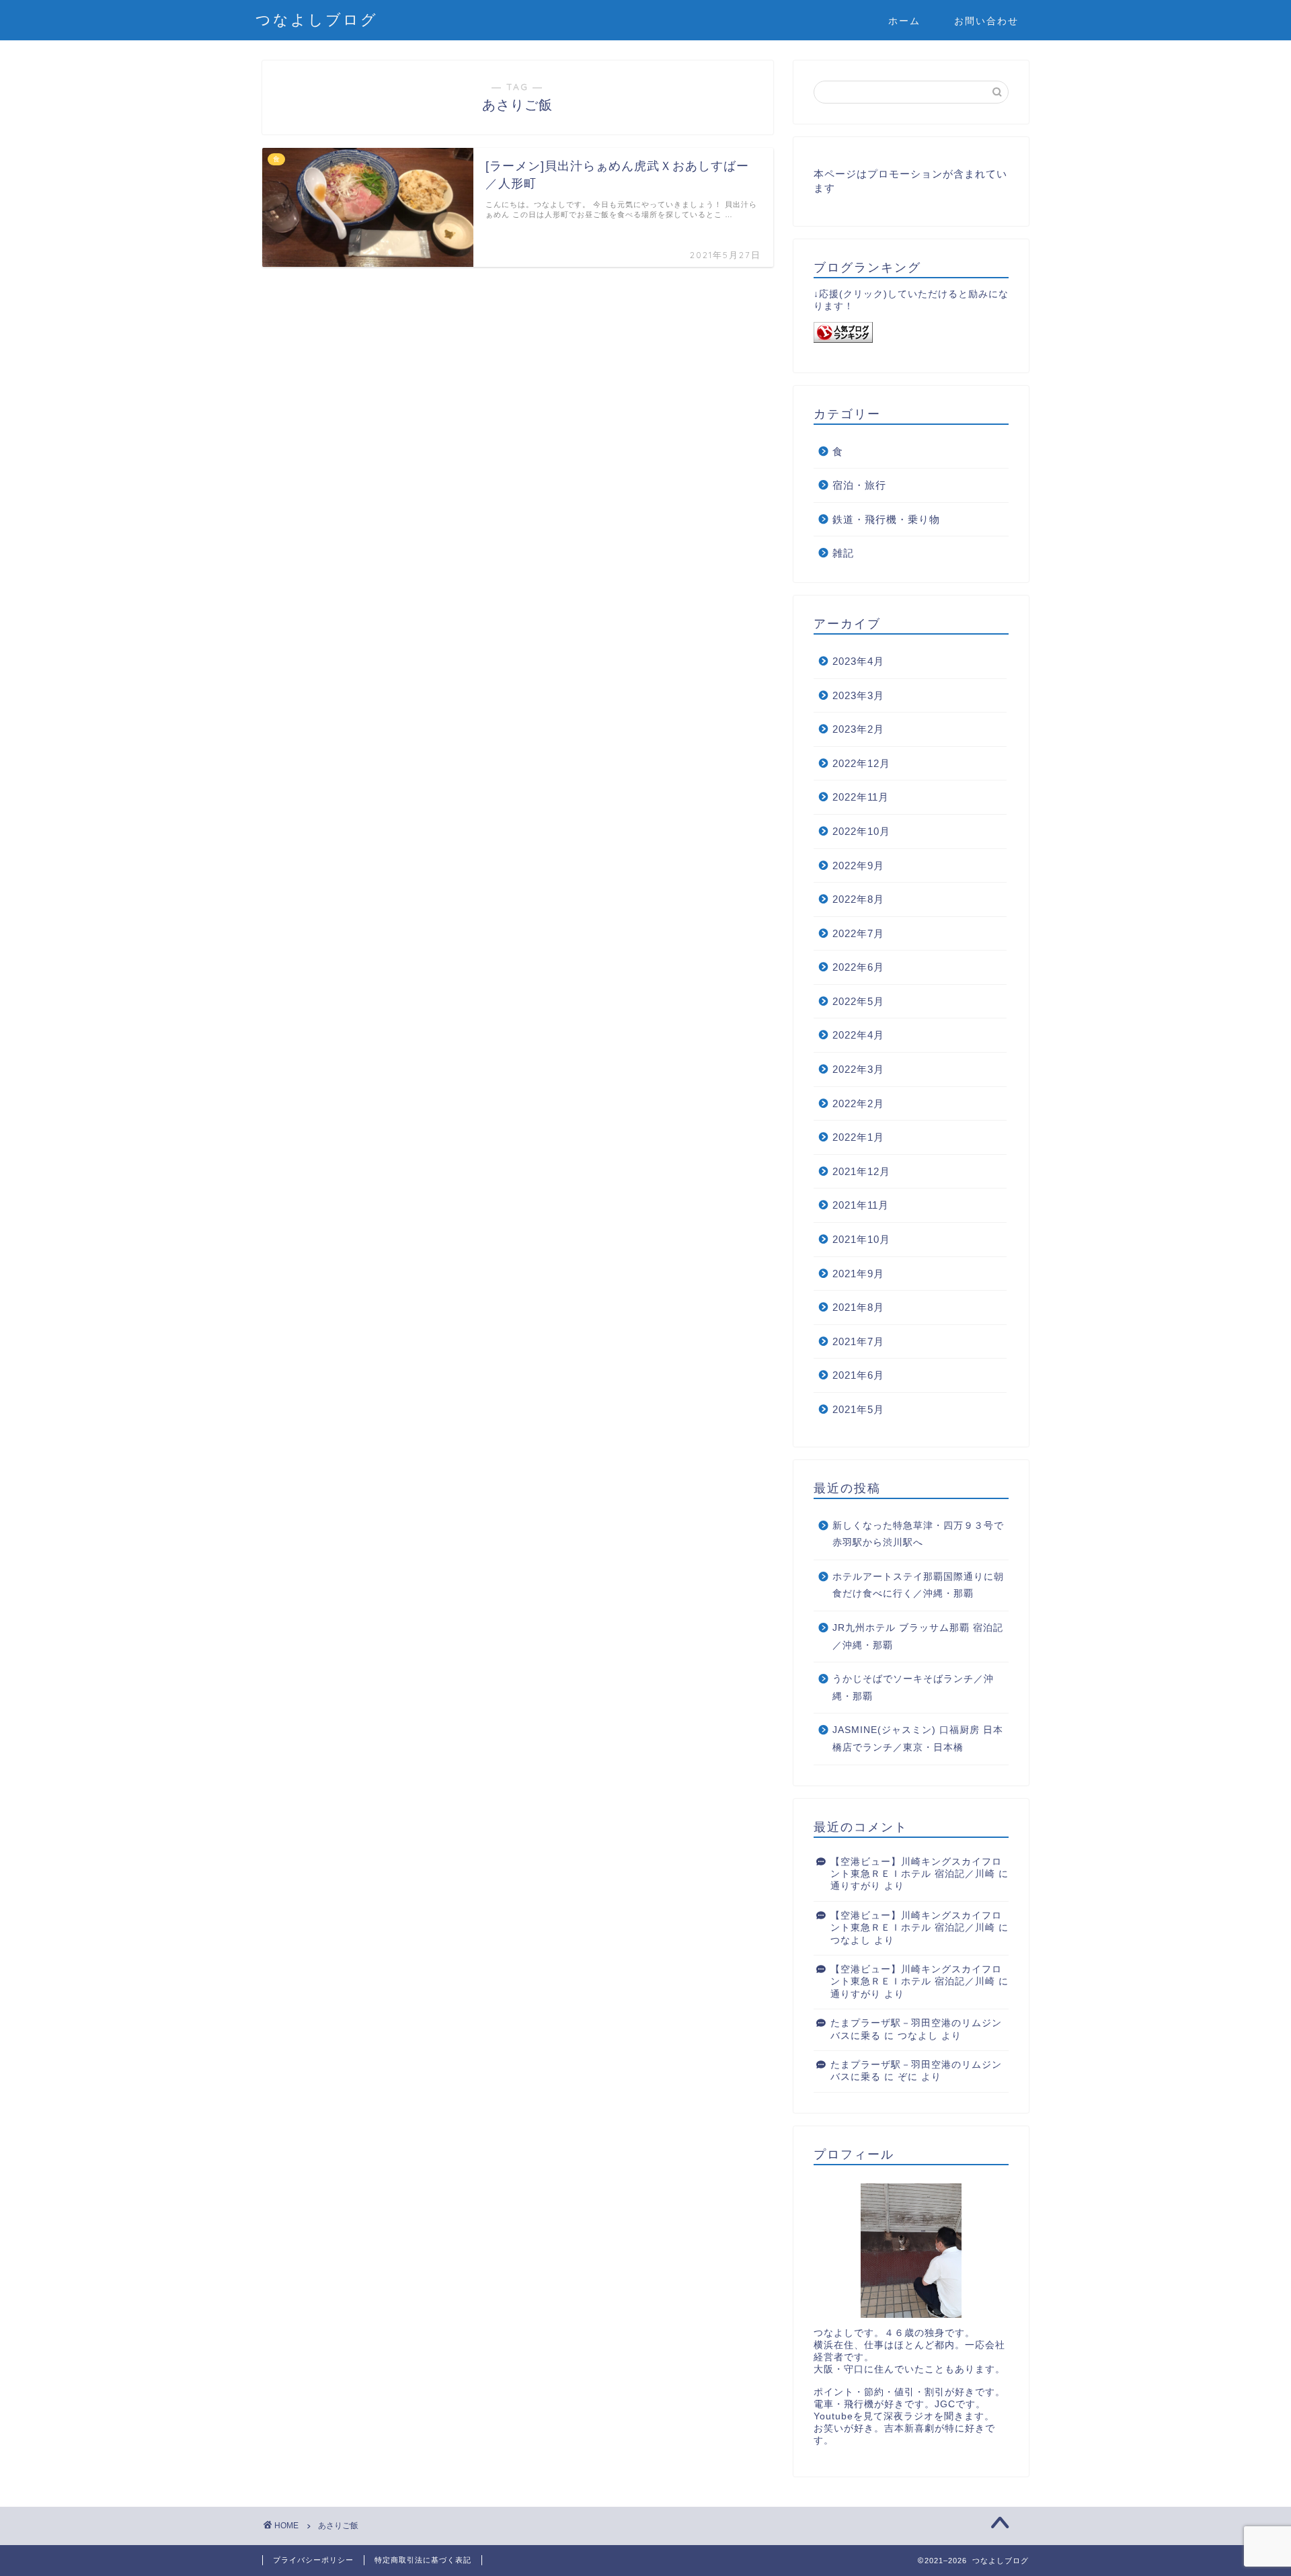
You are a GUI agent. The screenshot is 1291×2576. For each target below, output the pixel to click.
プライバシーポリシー (313, 2560)
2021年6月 (858, 1375)
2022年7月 (858, 933)
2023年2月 (858, 729)
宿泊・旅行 (859, 485)
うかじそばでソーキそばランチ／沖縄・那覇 (913, 1688)
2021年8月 (858, 1307)
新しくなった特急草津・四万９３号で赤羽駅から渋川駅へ (918, 1534)
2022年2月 (858, 1103)
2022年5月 (858, 1001)
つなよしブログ (317, 19)
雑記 (843, 553)
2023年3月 (858, 695)
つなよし (851, 1940)
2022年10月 (861, 831)
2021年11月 (861, 1205)
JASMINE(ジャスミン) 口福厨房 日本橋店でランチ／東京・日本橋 (918, 1739)
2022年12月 (861, 763)
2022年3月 (858, 1069)
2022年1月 (858, 1137)
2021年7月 (858, 1341)
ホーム (904, 21)
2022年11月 (861, 797)
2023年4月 (858, 661)
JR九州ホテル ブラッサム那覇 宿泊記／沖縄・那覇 (918, 1637)
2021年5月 (858, 1409)
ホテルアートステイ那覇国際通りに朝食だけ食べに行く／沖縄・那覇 (918, 1585)
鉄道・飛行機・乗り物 (886, 519)
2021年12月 (861, 1171)
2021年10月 (861, 1239)
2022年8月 (858, 899)
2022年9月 (858, 866)
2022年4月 (858, 1035)
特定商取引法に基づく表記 (423, 2560)
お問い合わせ (986, 21)
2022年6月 (858, 967)
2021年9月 (858, 1274)
